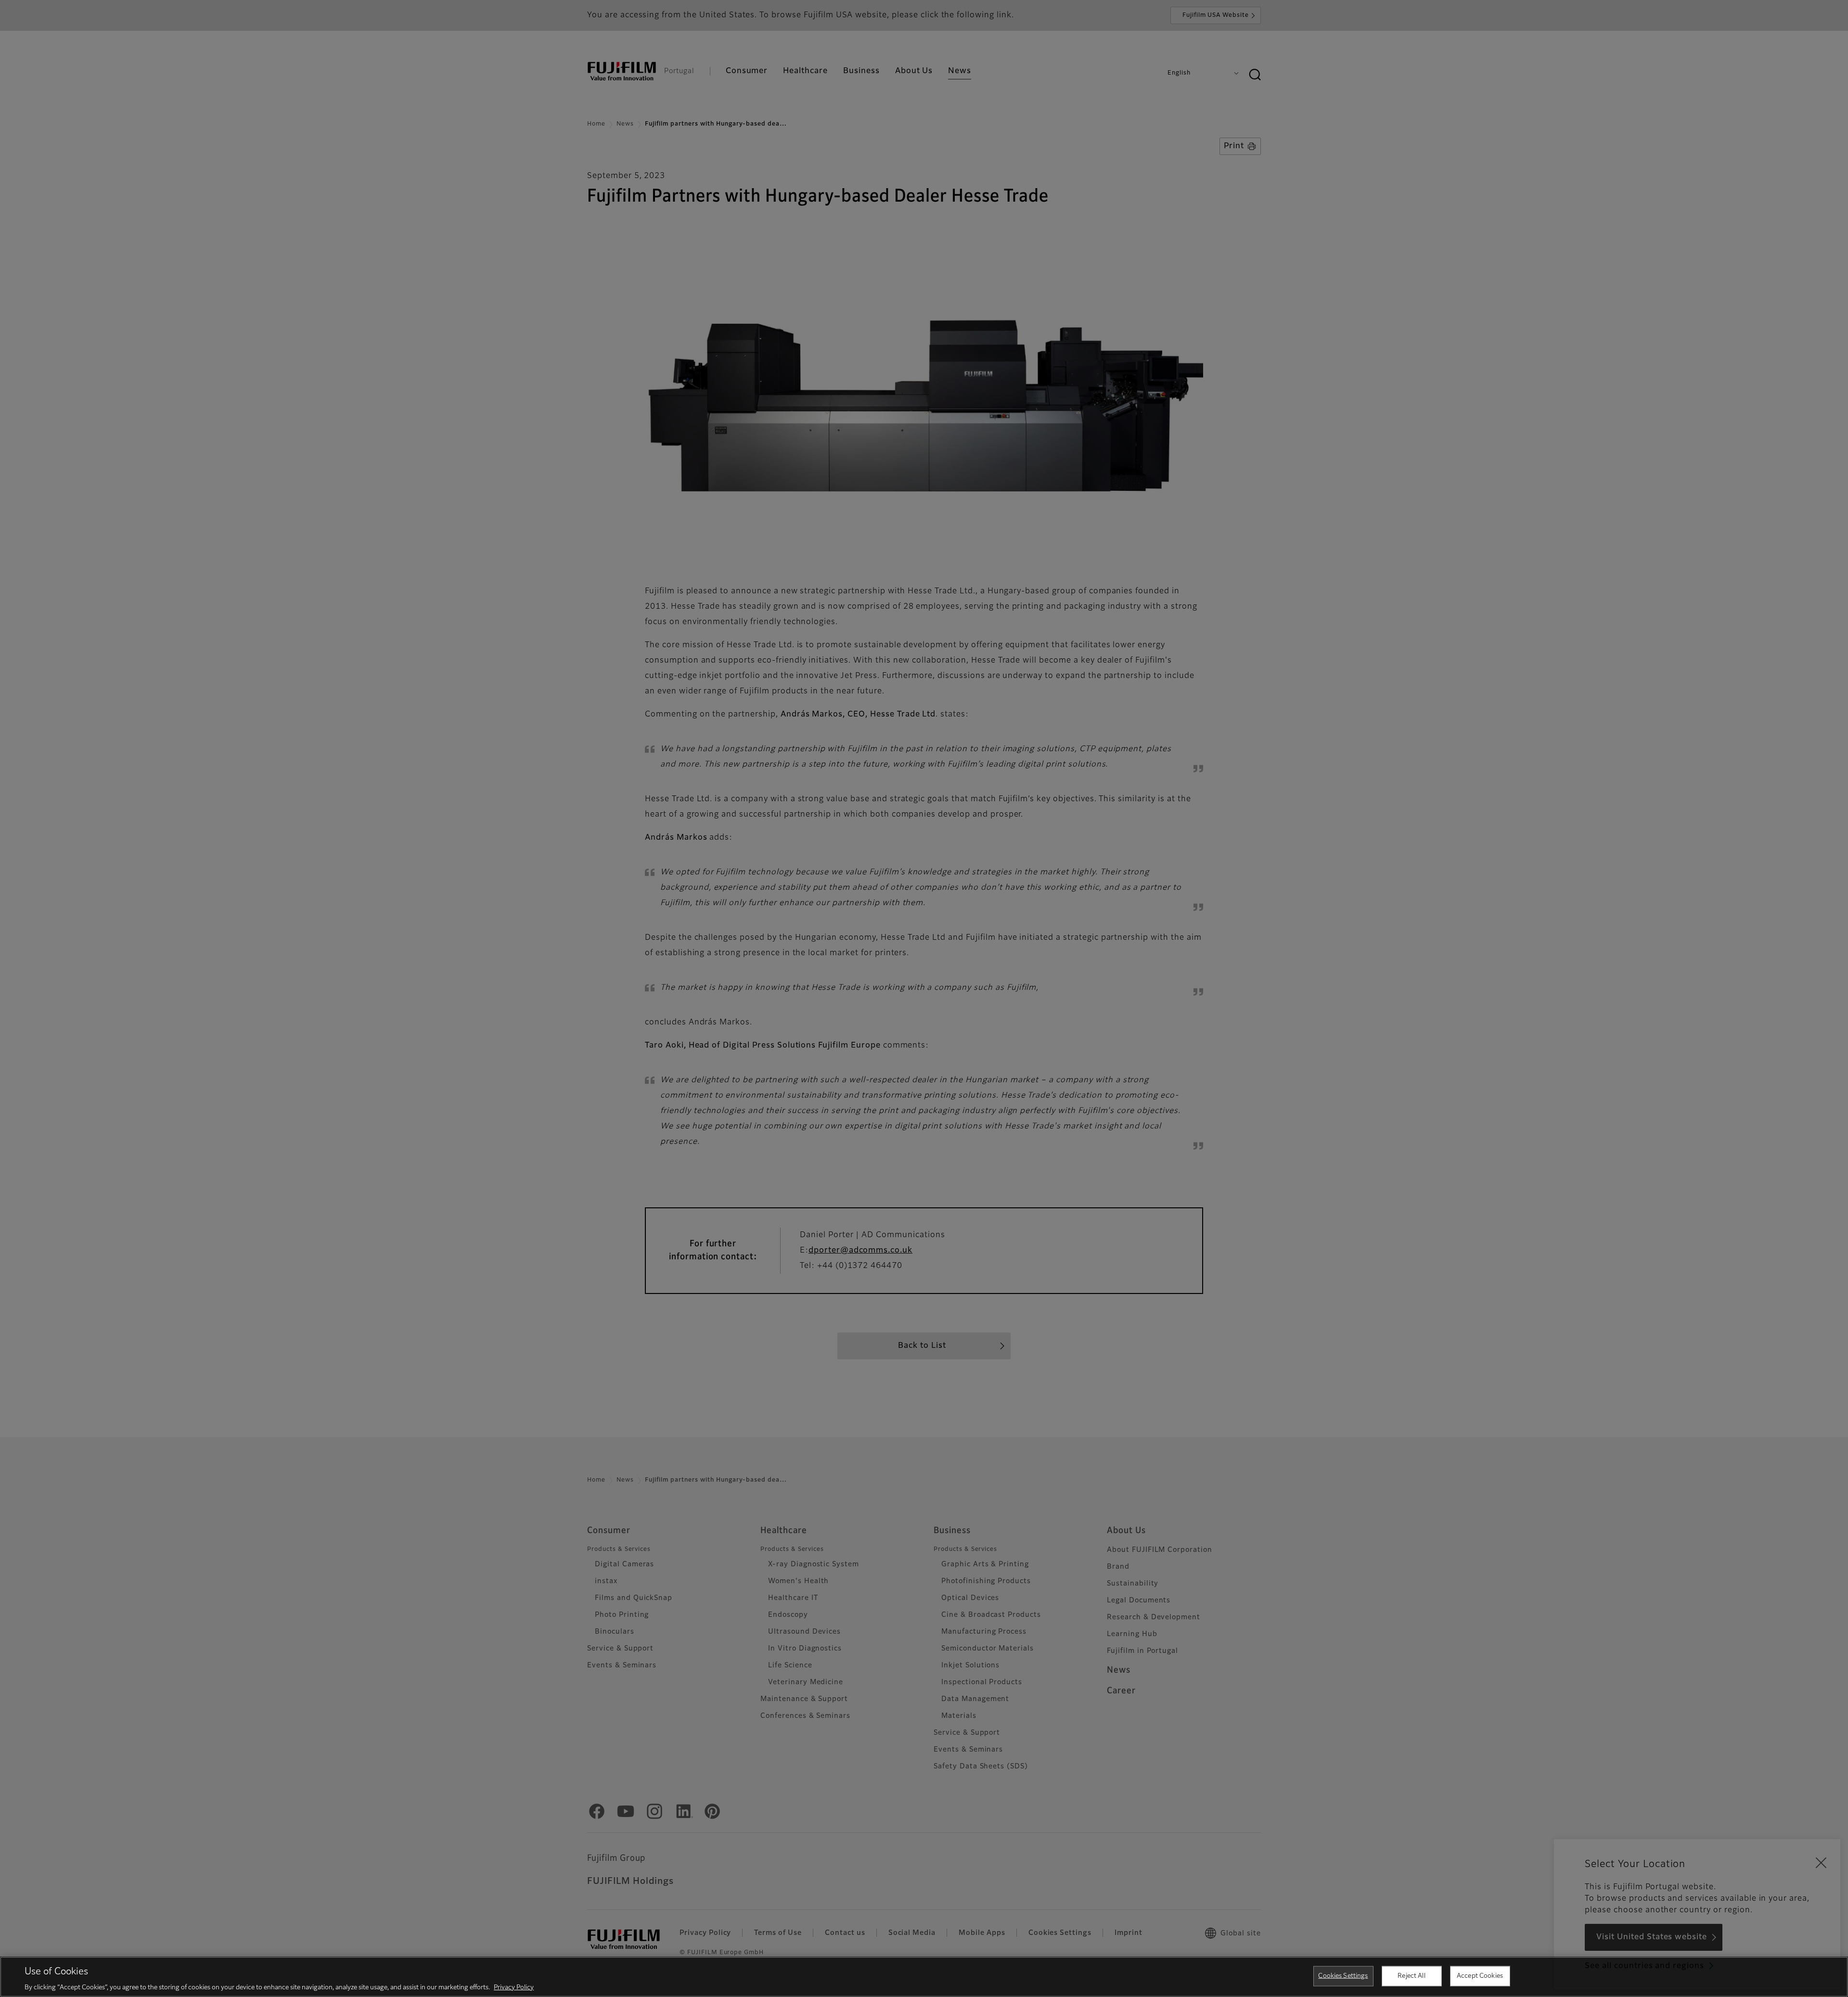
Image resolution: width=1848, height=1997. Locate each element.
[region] (924, 1977)
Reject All (1411, 1976)
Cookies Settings (1343, 1976)
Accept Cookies (1480, 1976)
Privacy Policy (514, 1987)
